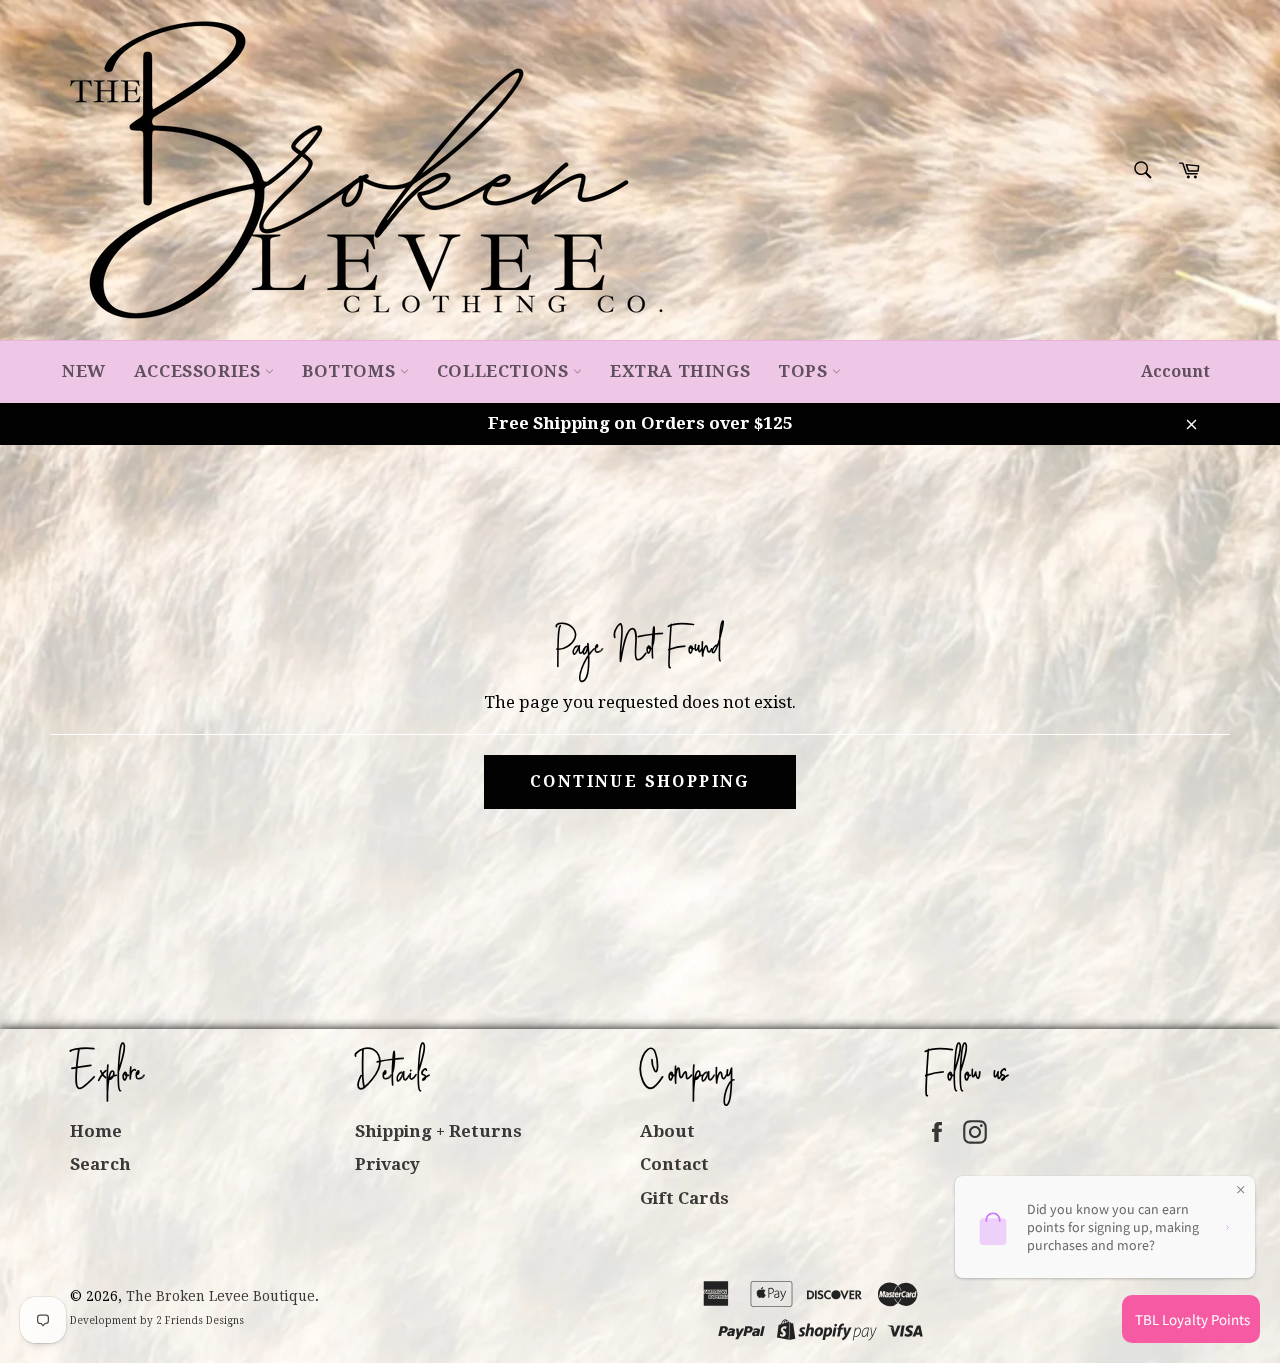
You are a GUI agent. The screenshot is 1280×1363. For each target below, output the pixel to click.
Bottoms (351, 371)
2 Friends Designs (200, 1320)
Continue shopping (640, 781)
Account (1175, 371)
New (84, 371)
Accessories (199, 371)
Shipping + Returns (438, 1131)
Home (96, 1131)
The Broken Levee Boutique (220, 1296)
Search (100, 1164)
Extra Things (680, 371)
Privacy (387, 1164)
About (667, 1131)
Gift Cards (684, 1198)
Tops (805, 371)
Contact (674, 1164)
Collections (505, 371)
